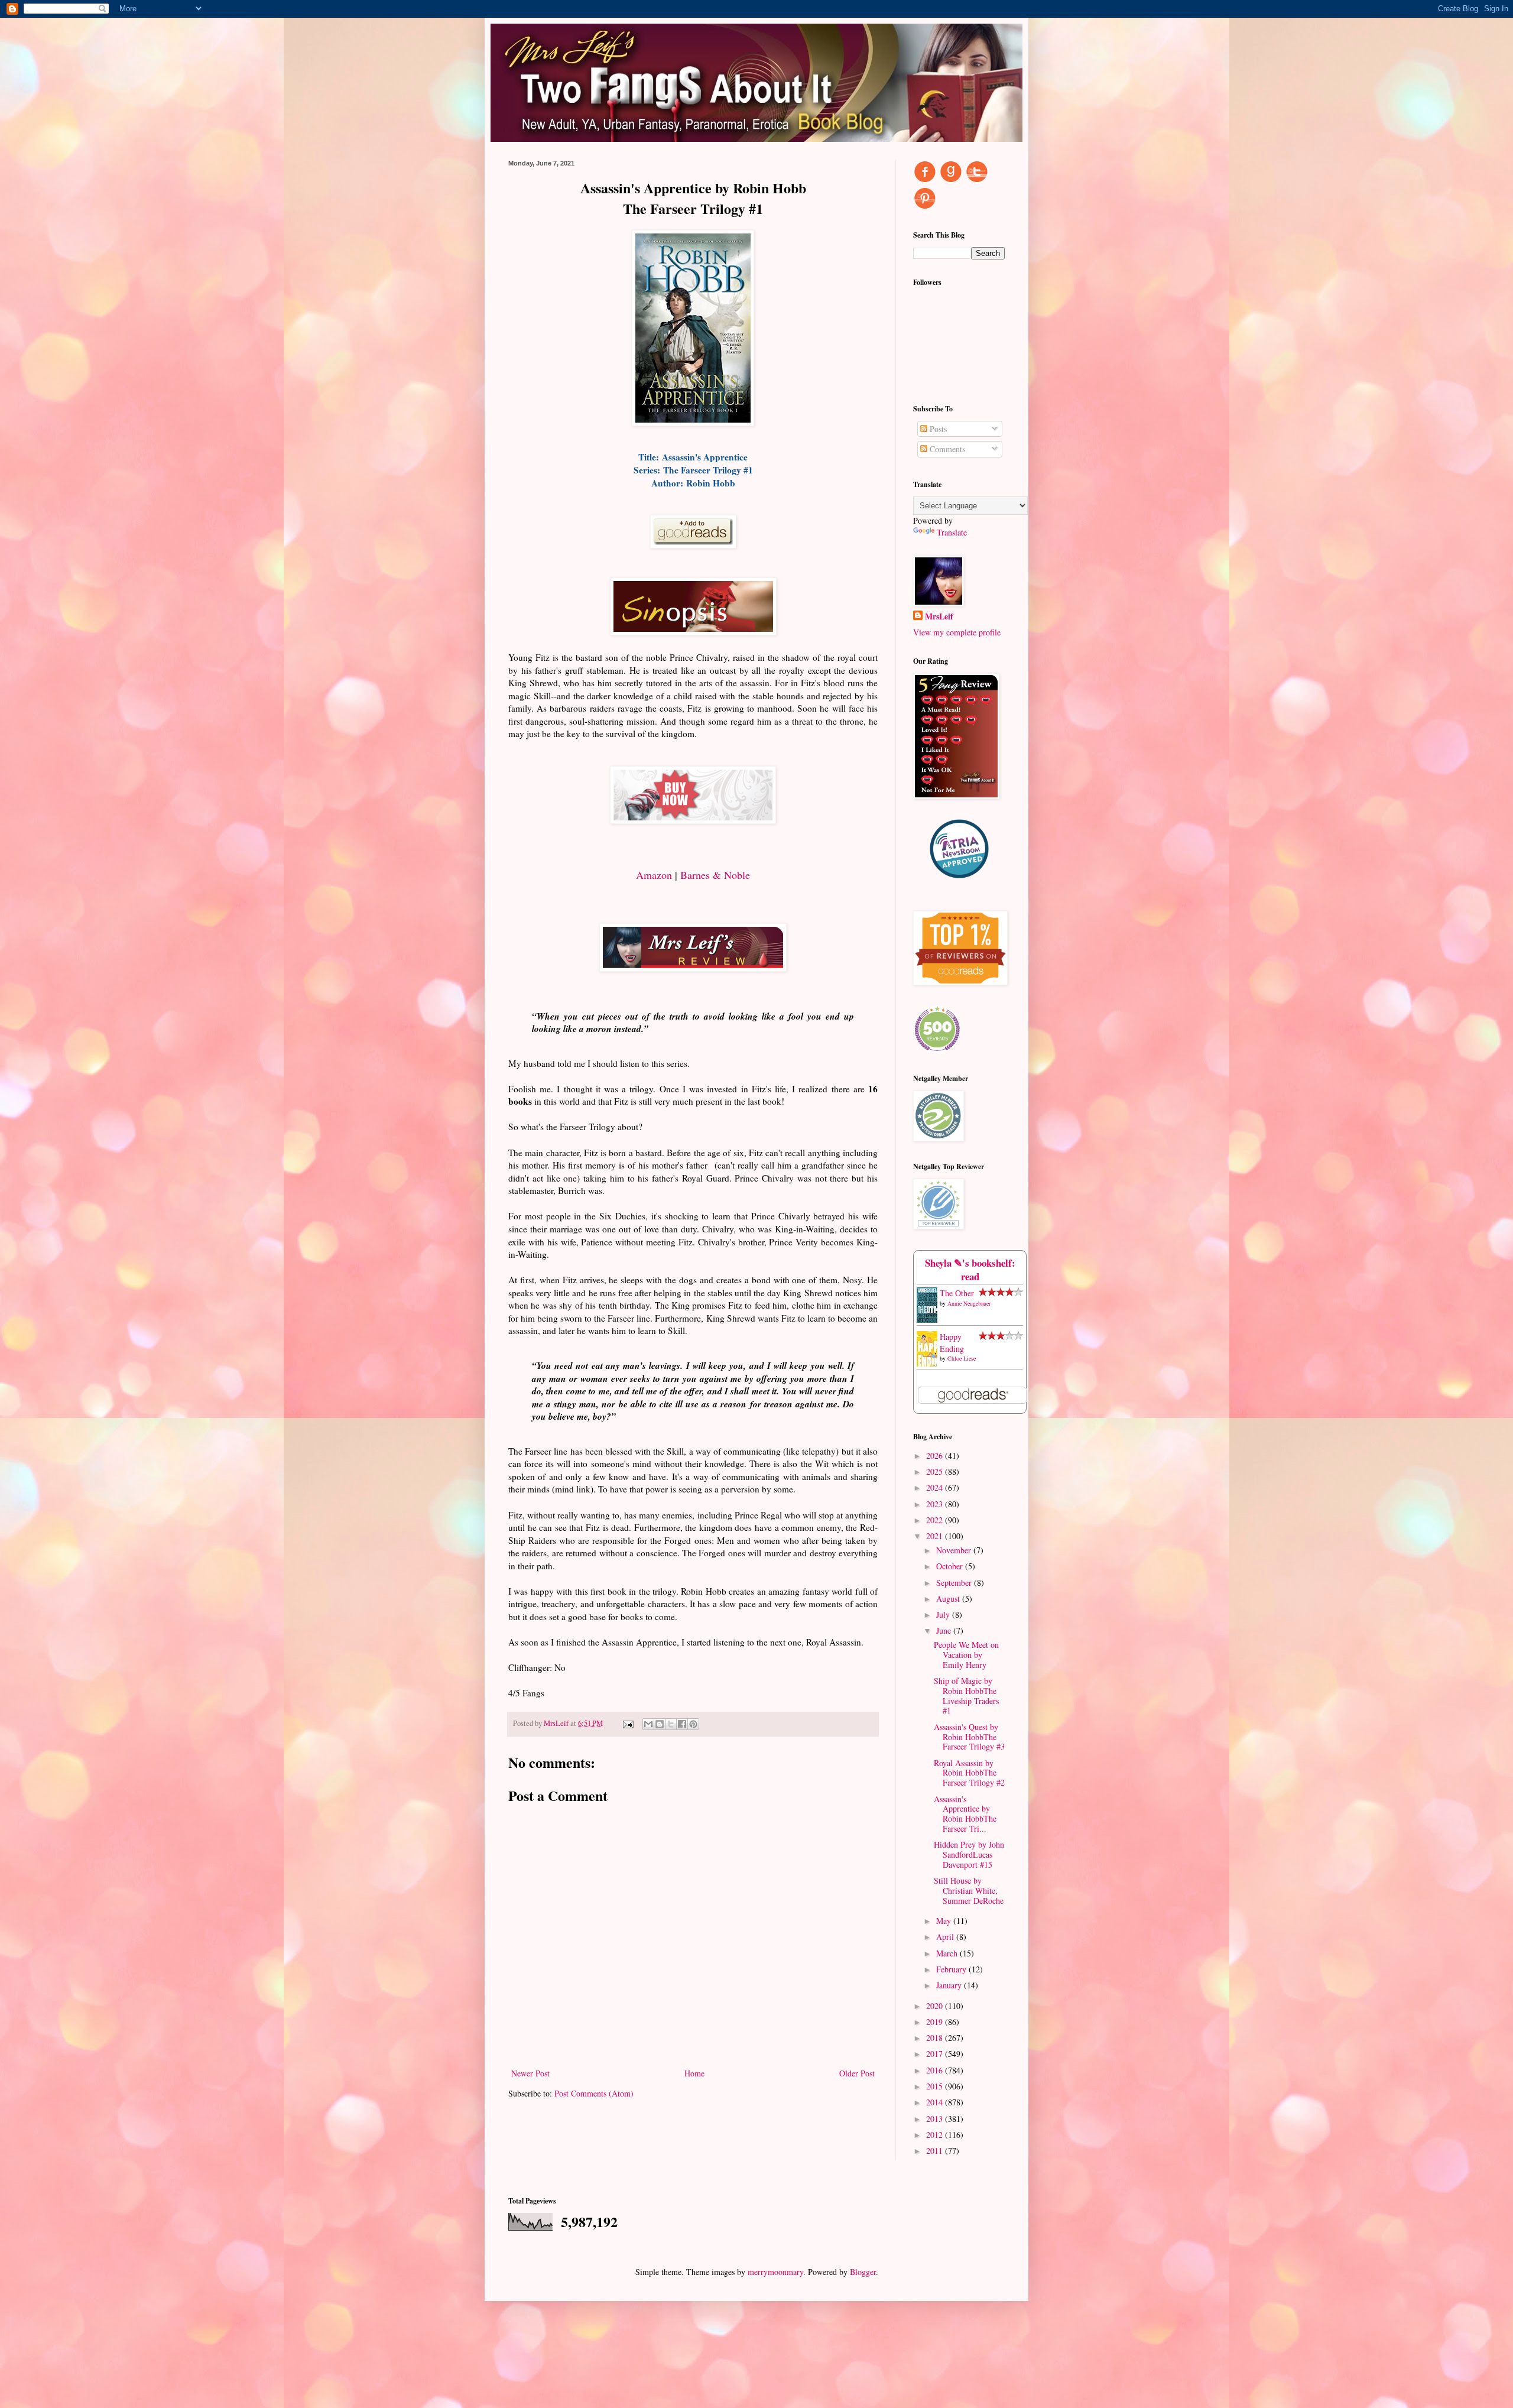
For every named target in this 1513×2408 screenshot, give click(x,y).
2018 (936, 2038)
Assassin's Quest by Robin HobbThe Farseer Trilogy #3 (969, 1737)
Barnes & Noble (715, 875)
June (945, 1630)
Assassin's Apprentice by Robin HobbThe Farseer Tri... (965, 1814)
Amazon (654, 875)
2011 (936, 2151)
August (949, 1599)
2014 (936, 2102)
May (945, 1921)
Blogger (863, 2272)
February (952, 1969)
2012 (936, 2135)
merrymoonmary (775, 2272)
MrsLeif (939, 616)
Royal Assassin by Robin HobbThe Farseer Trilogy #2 (969, 1773)
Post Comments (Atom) (594, 2093)
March (948, 1953)
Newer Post (530, 2073)
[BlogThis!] (660, 1724)
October (951, 1566)
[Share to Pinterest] (693, 1724)
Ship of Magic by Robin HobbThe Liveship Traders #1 (966, 1695)
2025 (936, 1471)
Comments (946, 449)
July (944, 1614)
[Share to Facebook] (682, 1724)
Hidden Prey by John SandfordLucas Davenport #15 (969, 1854)
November (955, 1550)
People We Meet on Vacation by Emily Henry (966, 1655)
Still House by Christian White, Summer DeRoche (969, 1891)
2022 (936, 1520)
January (950, 1985)
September (955, 1583)
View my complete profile (957, 632)
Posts (937, 429)
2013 (936, 2119)
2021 (936, 1536)
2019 (936, 2022)
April (946, 1937)
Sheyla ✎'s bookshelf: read (970, 1270)
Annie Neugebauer (969, 1303)
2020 (936, 2006)
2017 (936, 2054)
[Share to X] (671, 1724)
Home (694, 2073)
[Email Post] (627, 1723)
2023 (936, 1504)
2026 (936, 1455)
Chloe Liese (962, 1358)
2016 (936, 2070)
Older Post (857, 2073)
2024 (936, 1487)
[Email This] (648, 1724)
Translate (952, 532)
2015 (936, 2086)
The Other (957, 1293)
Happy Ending (952, 1343)
